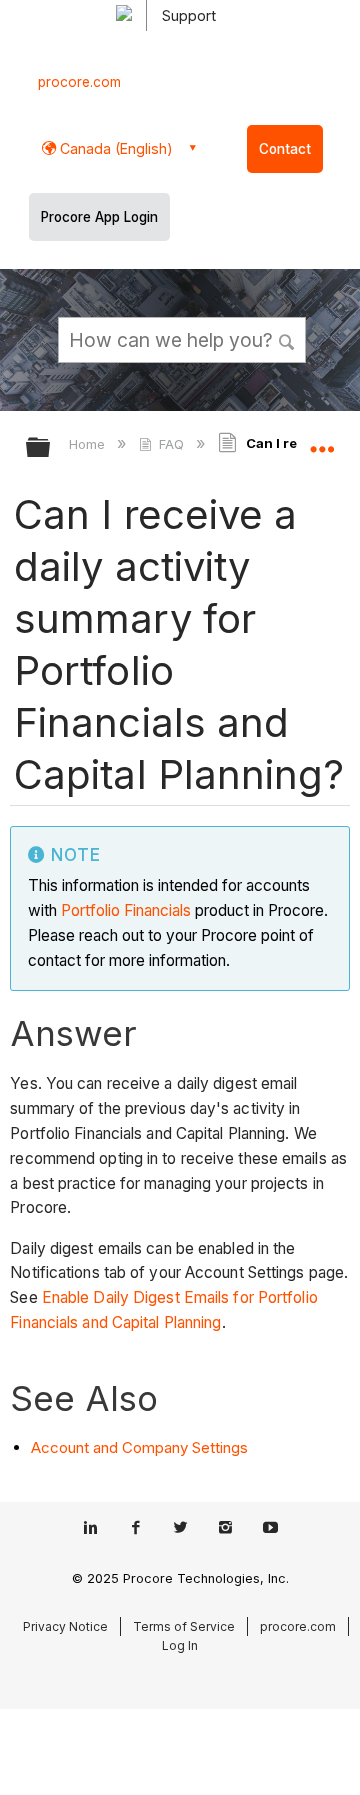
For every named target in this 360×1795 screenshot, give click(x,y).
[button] (288, 339)
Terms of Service (184, 1626)
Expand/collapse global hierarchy (51, 448)
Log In (180, 1645)
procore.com (79, 82)
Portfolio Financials (126, 910)
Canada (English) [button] (114, 148)
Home (89, 444)
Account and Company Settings (139, 1447)
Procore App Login (99, 217)
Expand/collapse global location (322, 441)
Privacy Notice (65, 1626)
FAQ (171, 444)
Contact (285, 149)
